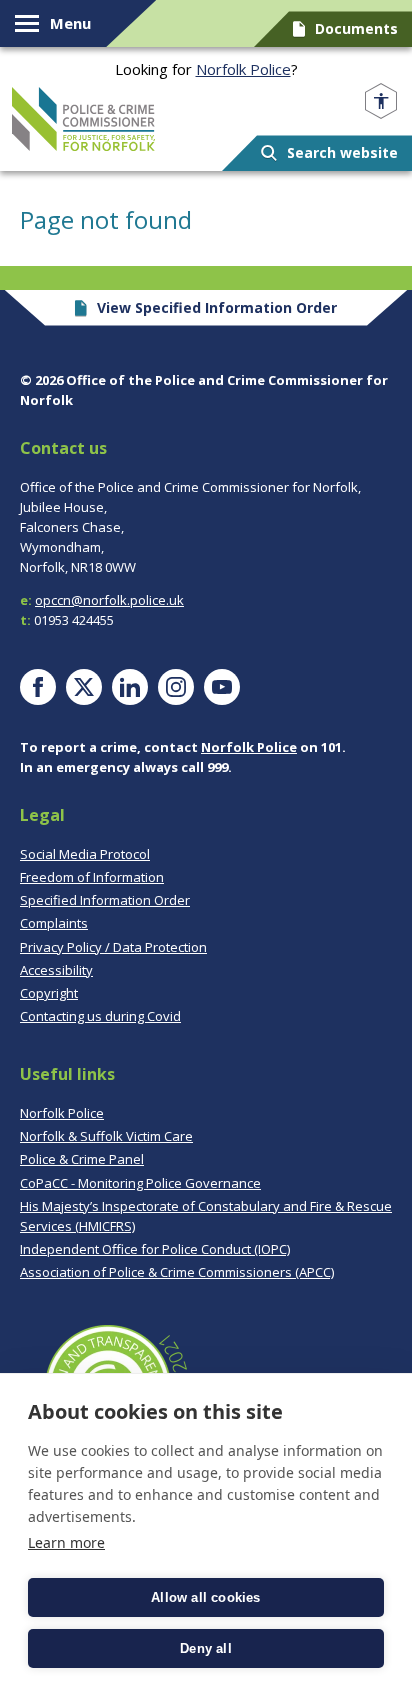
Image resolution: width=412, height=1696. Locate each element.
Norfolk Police (243, 69)
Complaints (54, 923)
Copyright (49, 993)
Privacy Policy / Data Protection (113, 947)
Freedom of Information (92, 877)
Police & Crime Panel (82, 1159)
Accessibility (56, 970)
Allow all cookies (205, 1597)
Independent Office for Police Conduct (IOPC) (155, 1249)
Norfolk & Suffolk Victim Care (106, 1136)
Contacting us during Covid (100, 1016)
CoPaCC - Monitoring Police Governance (140, 1183)
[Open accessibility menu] (381, 101)
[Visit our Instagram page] (176, 687)
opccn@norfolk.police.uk (109, 600)
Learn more (66, 1542)
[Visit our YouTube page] (222, 687)
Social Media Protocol (85, 854)
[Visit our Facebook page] (38, 687)
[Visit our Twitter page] (84, 687)
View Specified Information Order (217, 307)
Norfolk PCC (83, 119)
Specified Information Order (105, 900)
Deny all (206, 1648)
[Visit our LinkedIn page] (130, 687)
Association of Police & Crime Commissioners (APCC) (177, 1272)
